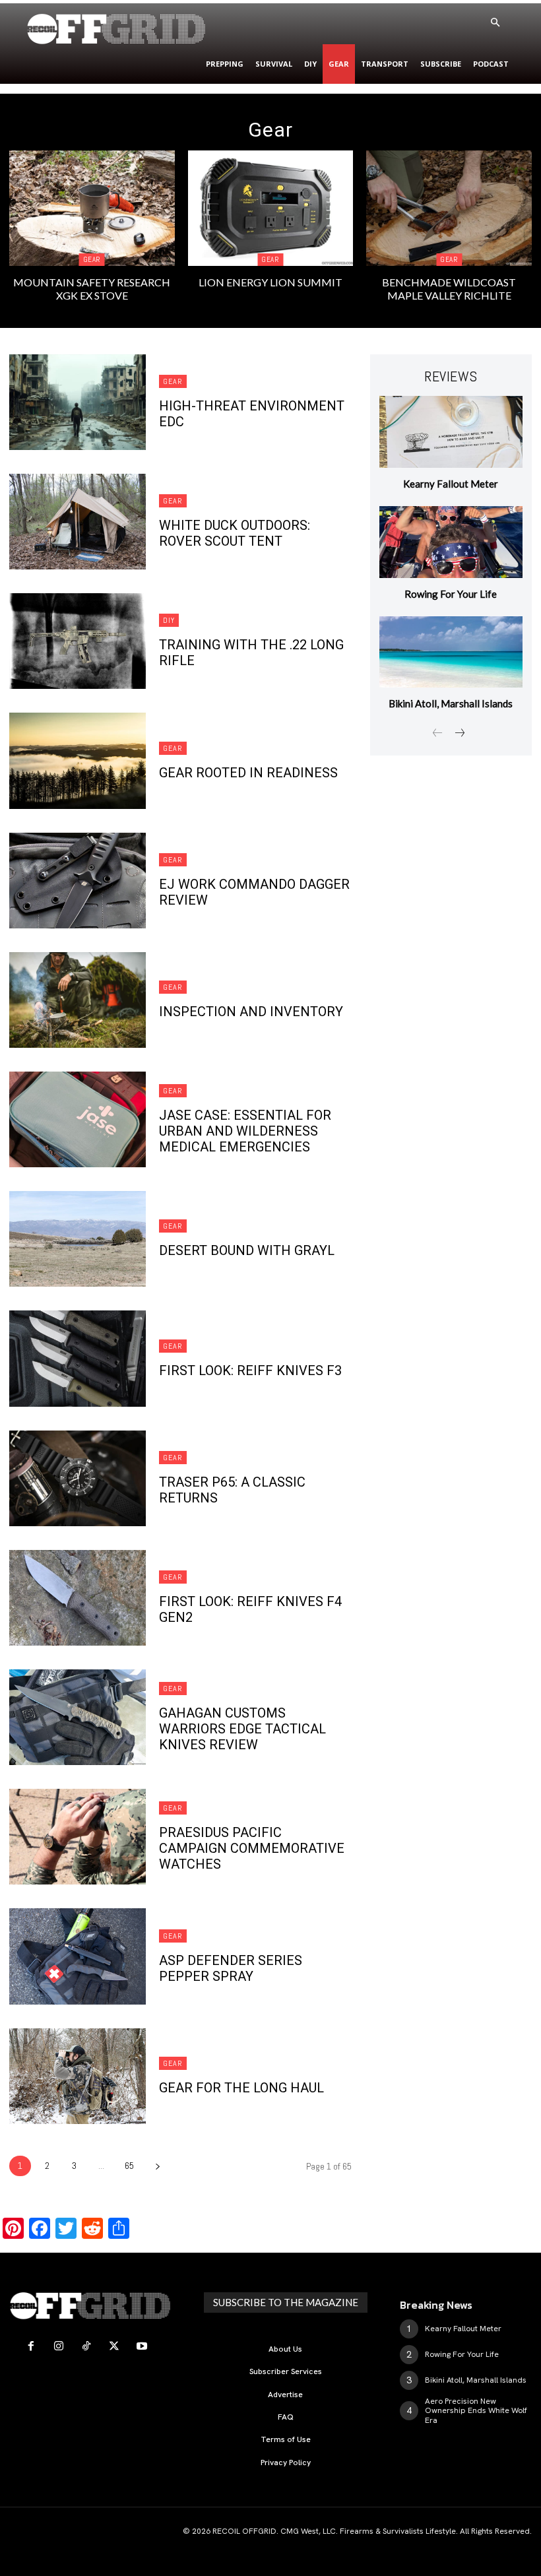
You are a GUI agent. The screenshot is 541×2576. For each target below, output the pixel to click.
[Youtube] (142, 2346)
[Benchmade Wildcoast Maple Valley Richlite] (449, 208)
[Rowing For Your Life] (451, 542)
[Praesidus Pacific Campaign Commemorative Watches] (78, 1837)
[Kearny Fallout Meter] (451, 432)
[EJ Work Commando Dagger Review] (78, 881)
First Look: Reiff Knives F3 (250, 1370)
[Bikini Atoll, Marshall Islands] (451, 652)
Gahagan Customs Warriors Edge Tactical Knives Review (242, 1729)
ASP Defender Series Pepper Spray (231, 1968)
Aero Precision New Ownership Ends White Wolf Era (476, 2411)
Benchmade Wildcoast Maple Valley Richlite (449, 288)
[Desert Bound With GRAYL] (78, 1239)
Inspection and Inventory (251, 1012)
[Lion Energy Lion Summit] (271, 208)
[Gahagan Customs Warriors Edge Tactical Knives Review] (78, 1717)
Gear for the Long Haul (241, 2088)
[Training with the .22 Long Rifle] (78, 641)
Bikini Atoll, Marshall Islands (451, 703)
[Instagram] (59, 2346)
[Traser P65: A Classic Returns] (78, 1478)
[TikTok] (86, 2346)
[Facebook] (31, 2346)
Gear (92, 259)
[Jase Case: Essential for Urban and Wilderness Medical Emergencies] (78, 1119)
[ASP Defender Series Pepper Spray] (78, 1956)
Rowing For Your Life (451, 594)
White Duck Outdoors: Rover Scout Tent (235, 533)
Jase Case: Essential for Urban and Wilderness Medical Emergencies (245, 1131)
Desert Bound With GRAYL (247, 1250)
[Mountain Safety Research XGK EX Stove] (92, 208)
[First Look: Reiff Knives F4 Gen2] (78, 1598)
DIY (169, 620)
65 (129, 2166)
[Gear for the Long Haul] (78, 2076)
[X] (114, 2346)
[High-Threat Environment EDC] (78, 402)
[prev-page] (438, 734)
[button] (495, 23)
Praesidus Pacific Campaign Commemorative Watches (252, 1848)
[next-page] (157, 2166)
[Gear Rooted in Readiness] (78, 760)
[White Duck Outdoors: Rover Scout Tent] (78, 522)
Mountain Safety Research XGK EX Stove (92, 288)
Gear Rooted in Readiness (248, 773)
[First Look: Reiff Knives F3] (78, 1358)
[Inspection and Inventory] (78, 1000)
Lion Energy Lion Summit (270, 282)
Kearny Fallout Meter (451, 484)
